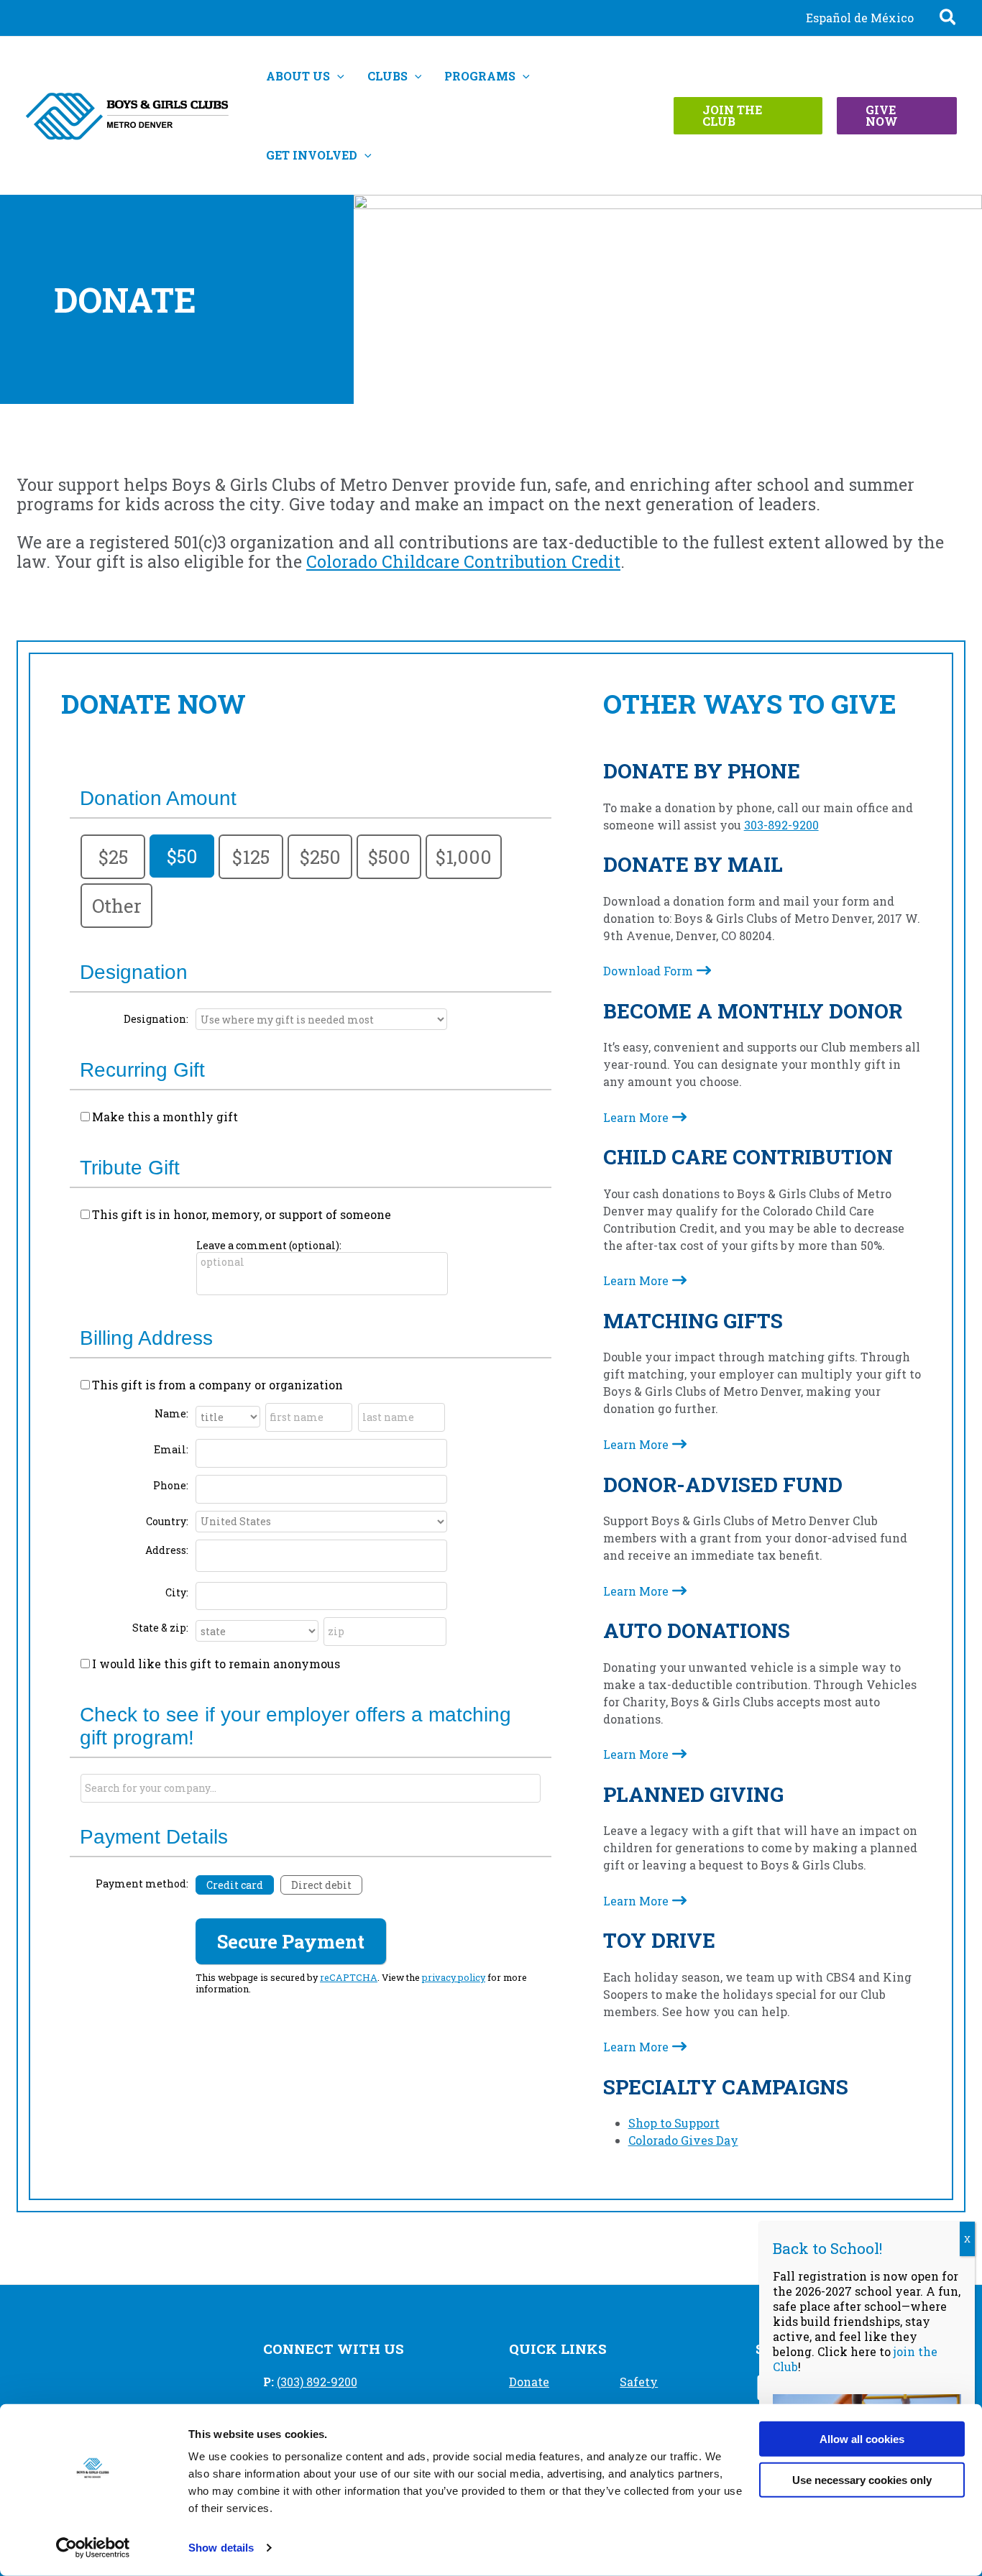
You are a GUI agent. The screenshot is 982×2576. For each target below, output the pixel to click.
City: (177, 1592)
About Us (298, 76)
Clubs (387, 76)
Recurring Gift (142, 1070)
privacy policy (454, 1977)
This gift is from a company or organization (217, 1385)
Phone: (171, 1485)
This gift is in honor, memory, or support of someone (242, 1214)
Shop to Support (674, 2123)
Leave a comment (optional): (269, 1245)
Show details (221, 2548)
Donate (529, 2382)
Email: (171, 1449)
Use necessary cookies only (862, 2479)
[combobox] (311, 1788)
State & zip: (160, 1628)
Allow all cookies (862, 2439)
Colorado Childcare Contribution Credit (463, 561)
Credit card (235, 1885)
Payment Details (154, 1837)
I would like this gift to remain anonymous (216, 1664)
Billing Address (146, 1338)
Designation (134, 972)
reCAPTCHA (349, 1977)
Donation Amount (158, 798)
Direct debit (321, 1885)
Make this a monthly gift (165, 1117)
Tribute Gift (130, 1168)
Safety (639, 2382)
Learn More (636, 1117)
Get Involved (312, 155)
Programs (480, 76)
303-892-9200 (781, 825)
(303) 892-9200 (317, 2382)
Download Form (648, 971)
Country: (167, 1521)
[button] (949, 19)
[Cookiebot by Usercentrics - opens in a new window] (93, 2548)
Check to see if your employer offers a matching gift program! (295, 1726)
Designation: (156, 1019)
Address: (167, 1550)
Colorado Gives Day (683, 2140)
